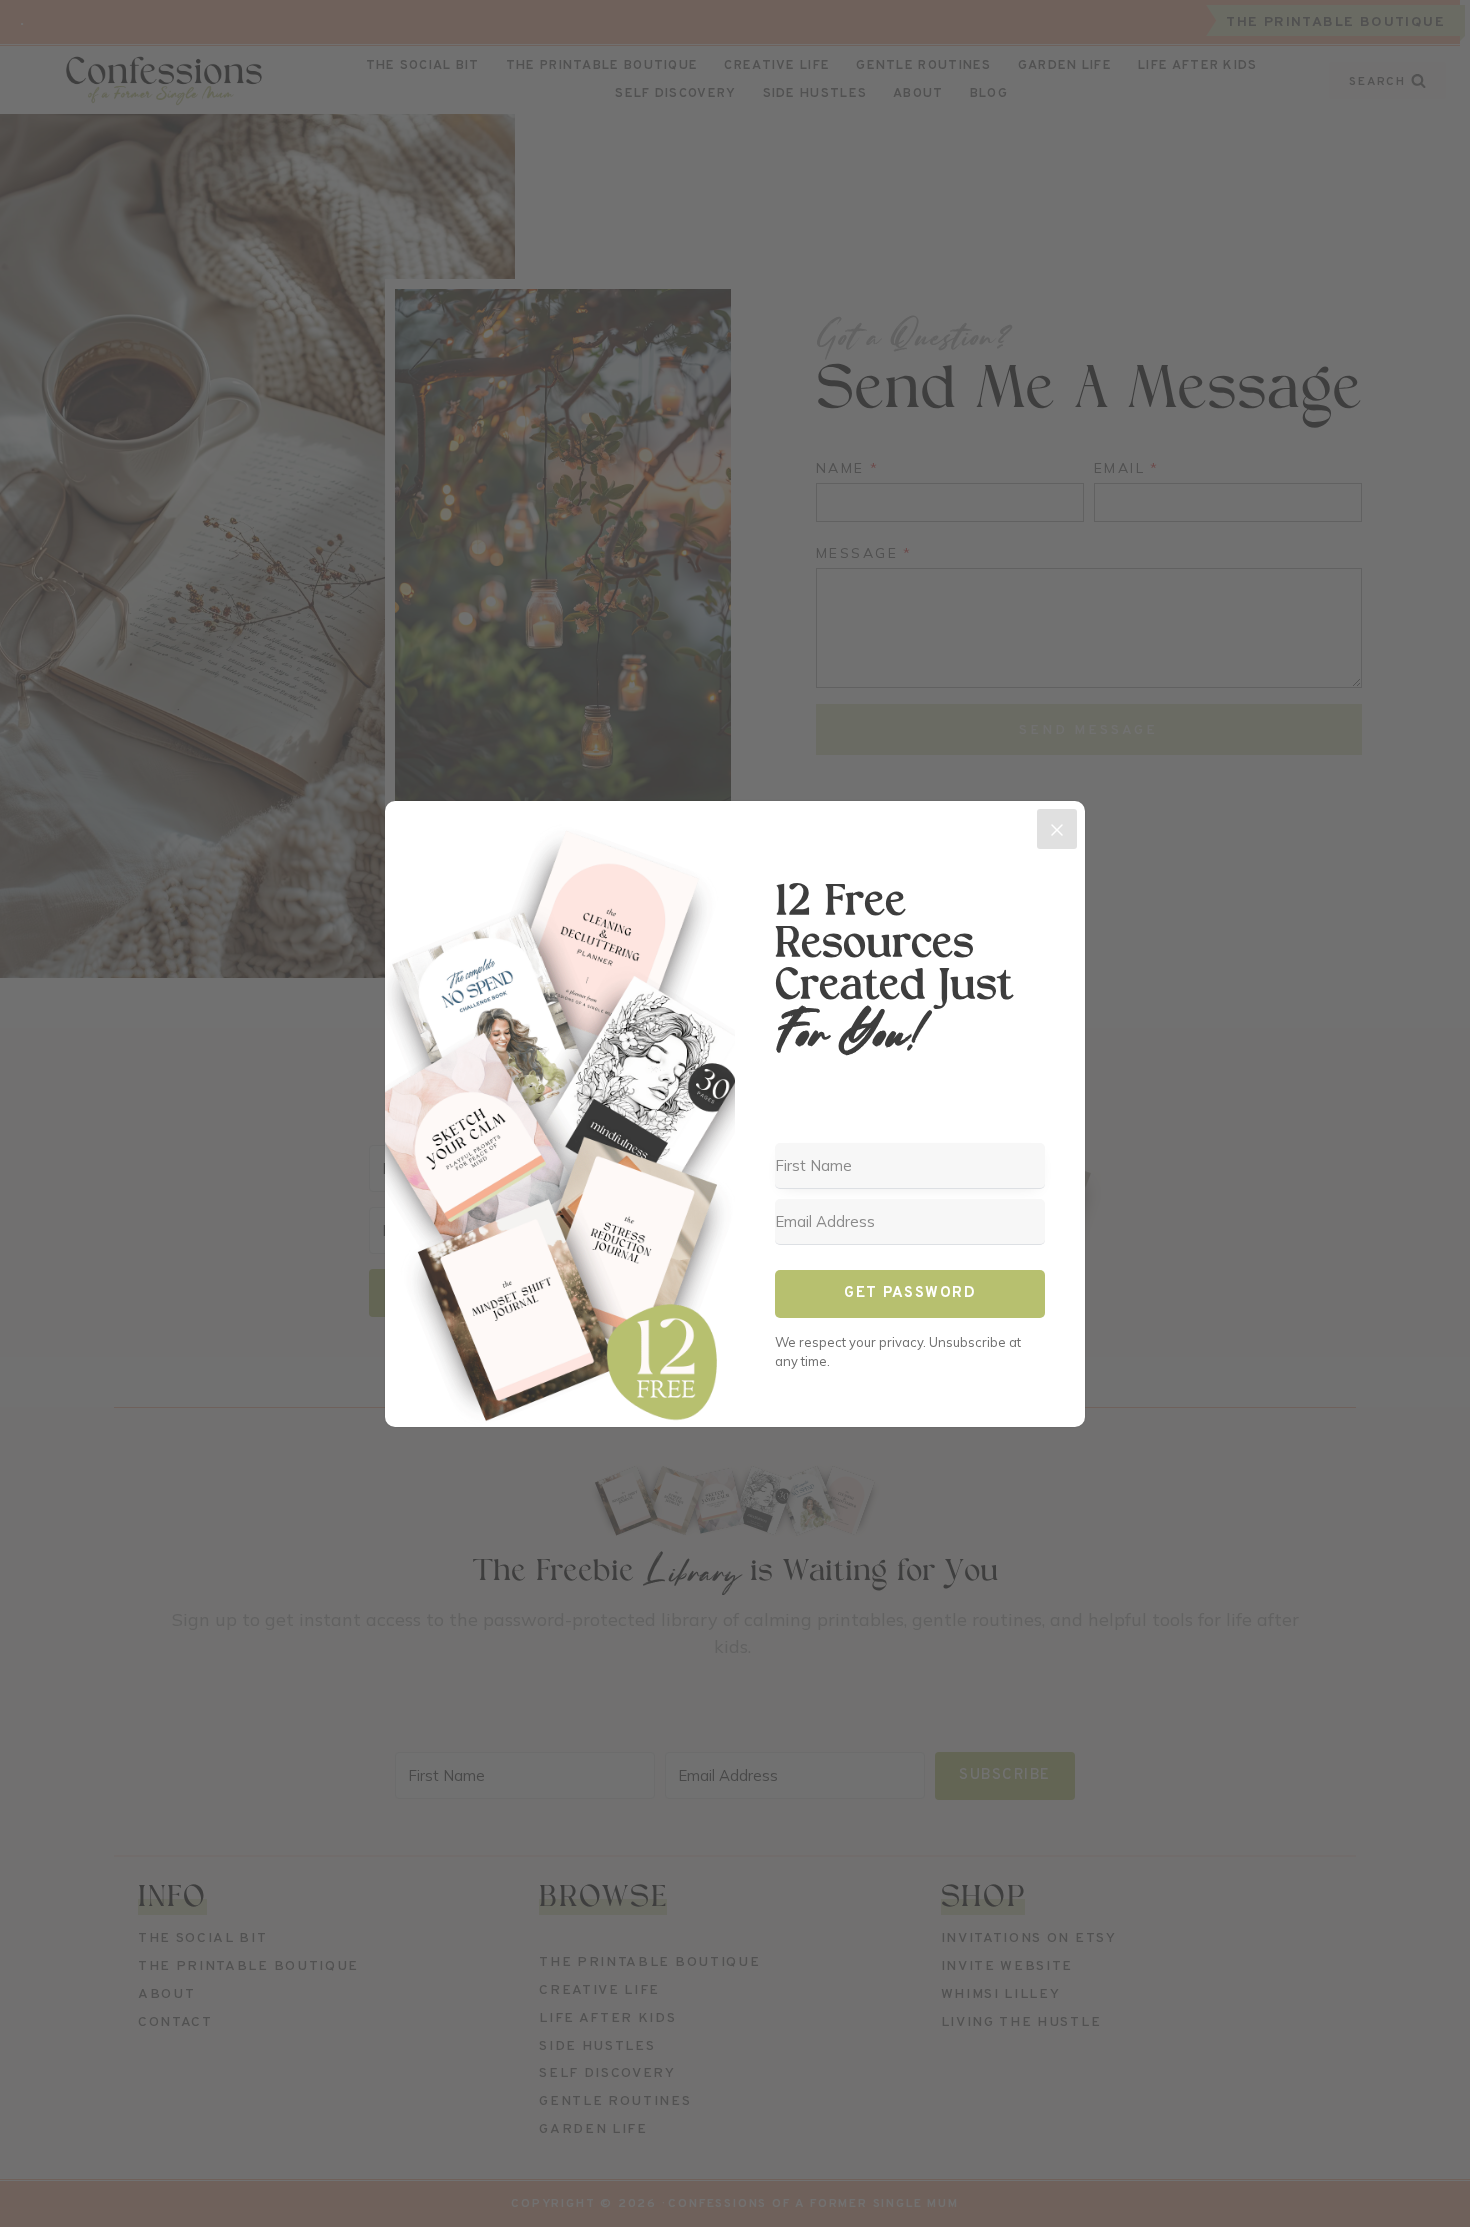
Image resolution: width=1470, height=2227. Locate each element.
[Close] (1057, 829)
